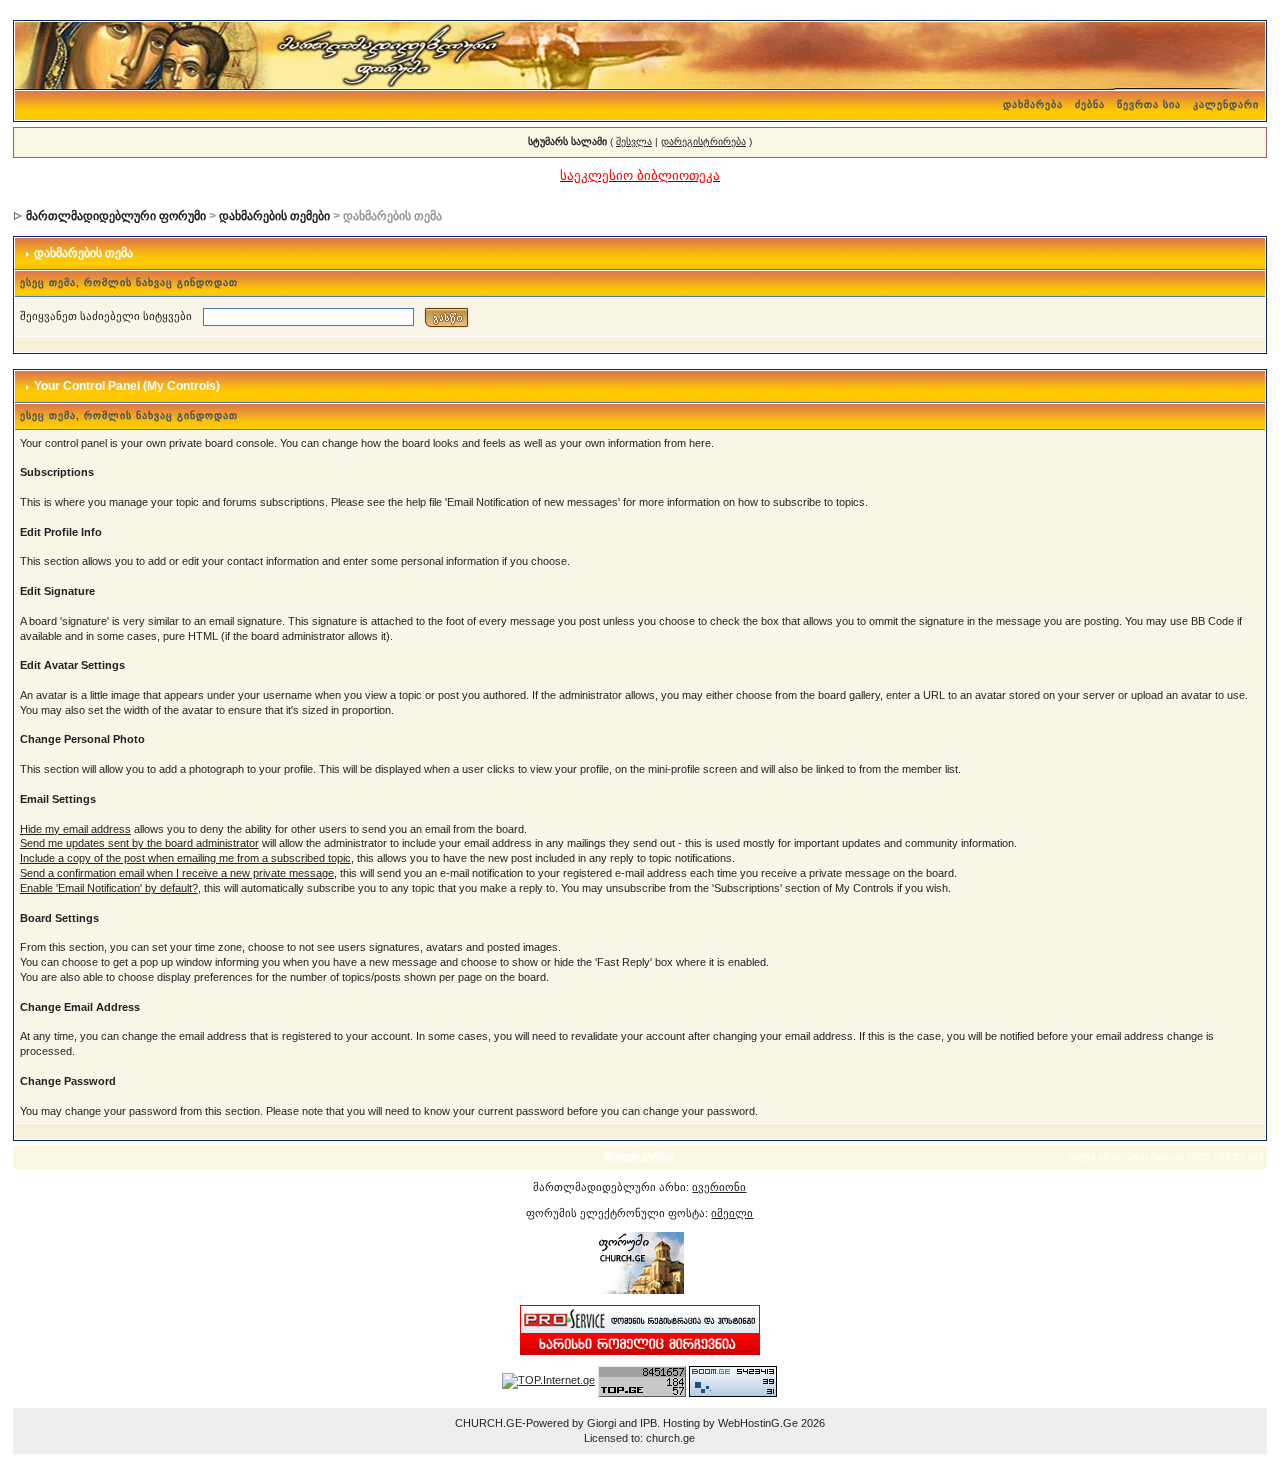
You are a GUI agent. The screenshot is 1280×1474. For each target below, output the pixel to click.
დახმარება (1033, 104)
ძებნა (1090, 104)
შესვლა (634, 141)
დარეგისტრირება (703, 141)
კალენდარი (1226, 104)
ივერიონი (719, 1187)
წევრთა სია (1149, 104)
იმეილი (732, 1213)
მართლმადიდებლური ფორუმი (116, 216)
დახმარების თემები (274, 216)
